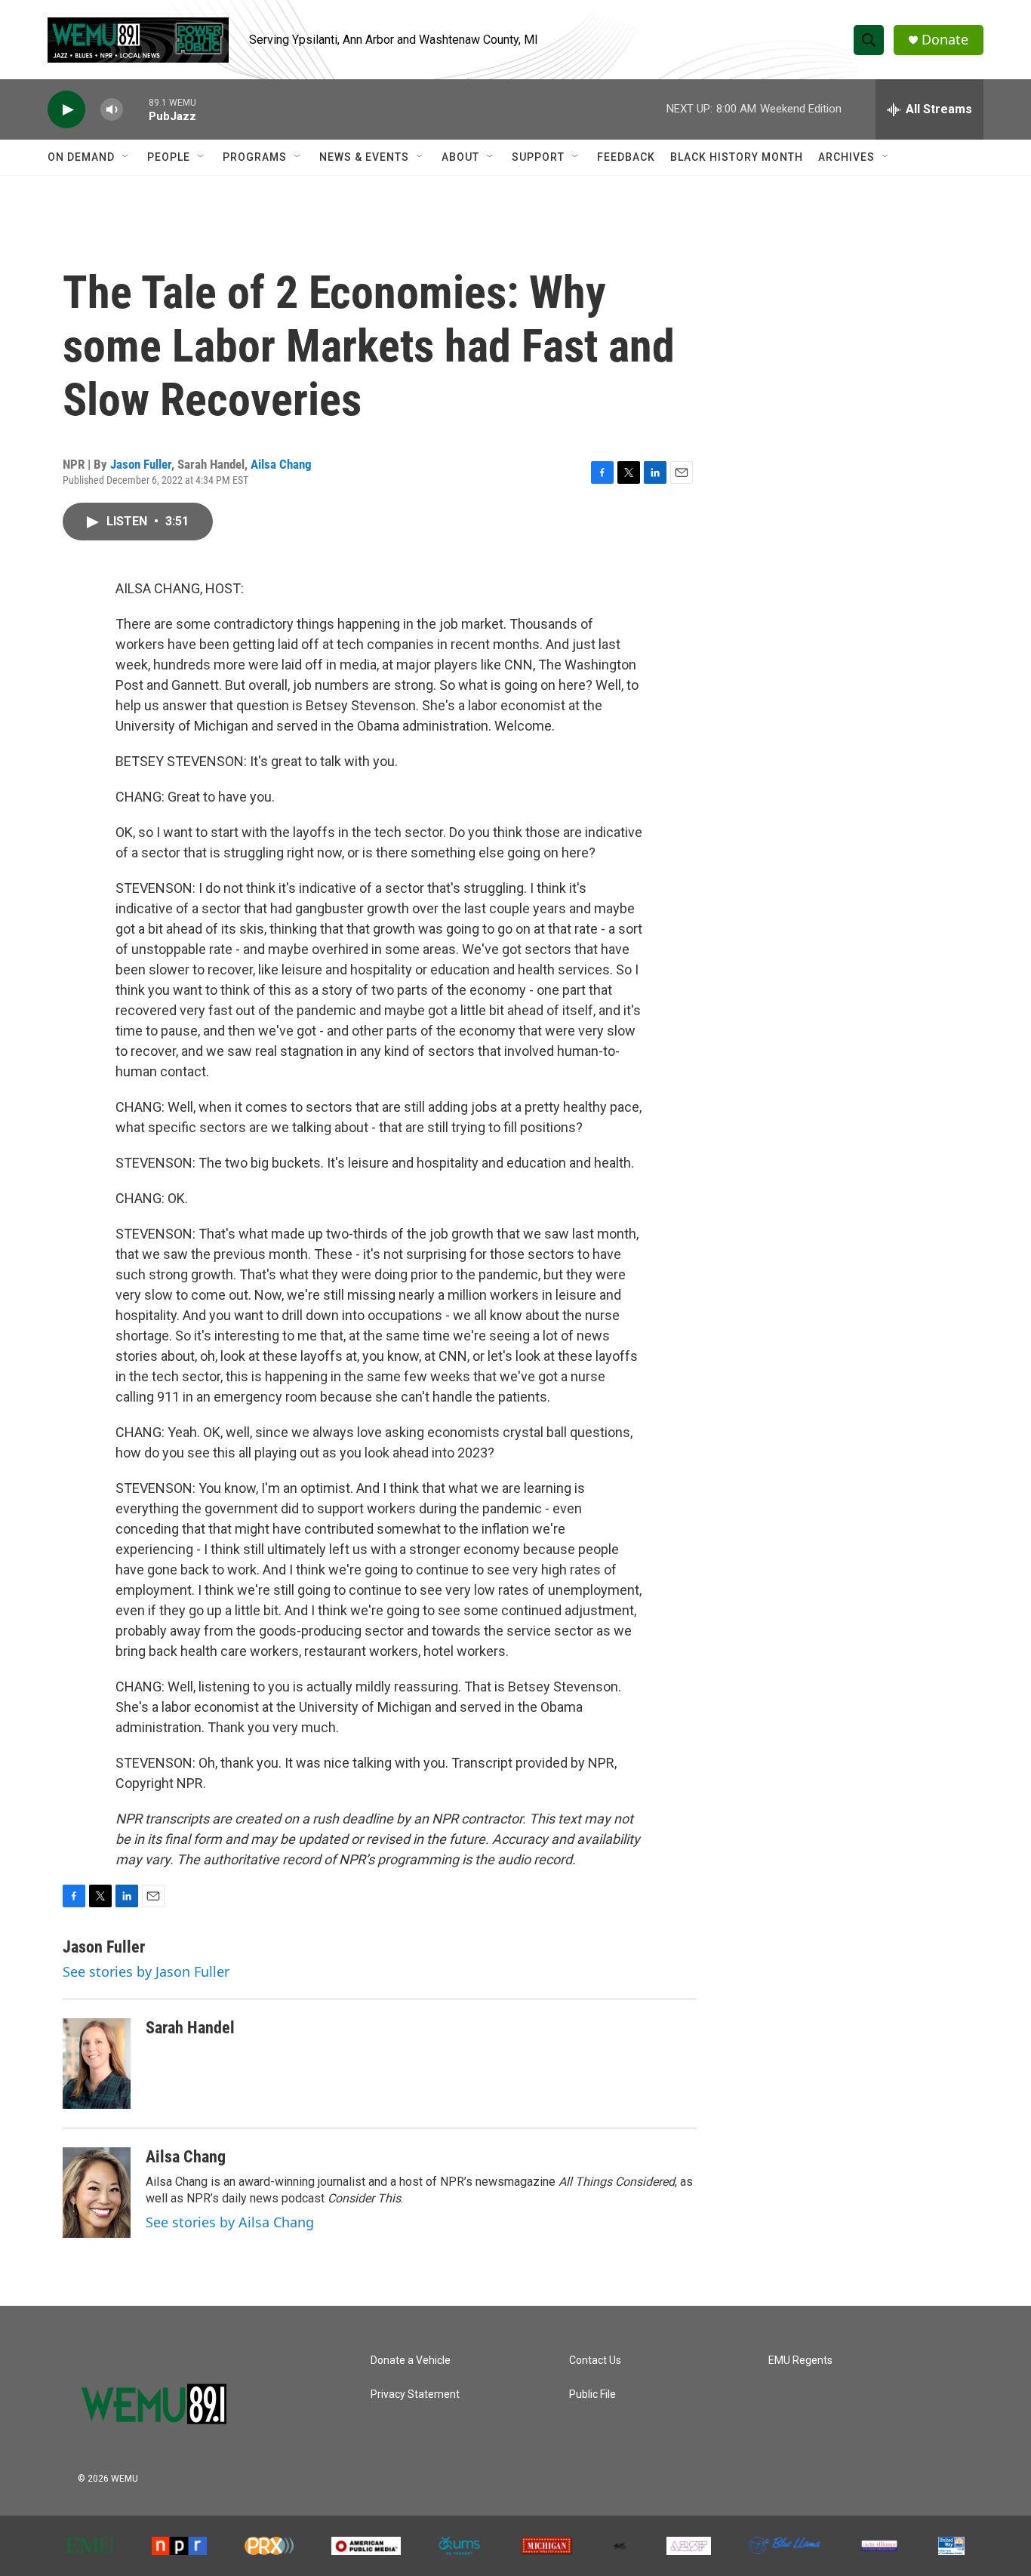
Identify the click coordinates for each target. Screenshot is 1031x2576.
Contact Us (595, 2361)
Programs (255, 157)
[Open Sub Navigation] (126, 157)
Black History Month (737, 157)
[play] (66, 110)
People (169, 157)
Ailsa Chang (281, 464)
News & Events (364, 157)
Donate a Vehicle (411, 2361)
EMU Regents (800, 2361)
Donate (945, 40)
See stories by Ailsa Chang (230, 2222)
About (460, 157)
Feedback (626, 157)
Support (538, 157)
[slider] (136, 109)
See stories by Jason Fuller (146, 1971)
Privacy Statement (415, 2394)
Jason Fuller (141, 464)
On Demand (81, 157)
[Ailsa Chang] (97, 2193)
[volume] (112, 110)
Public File (592, 2394)
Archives (846, 157)
